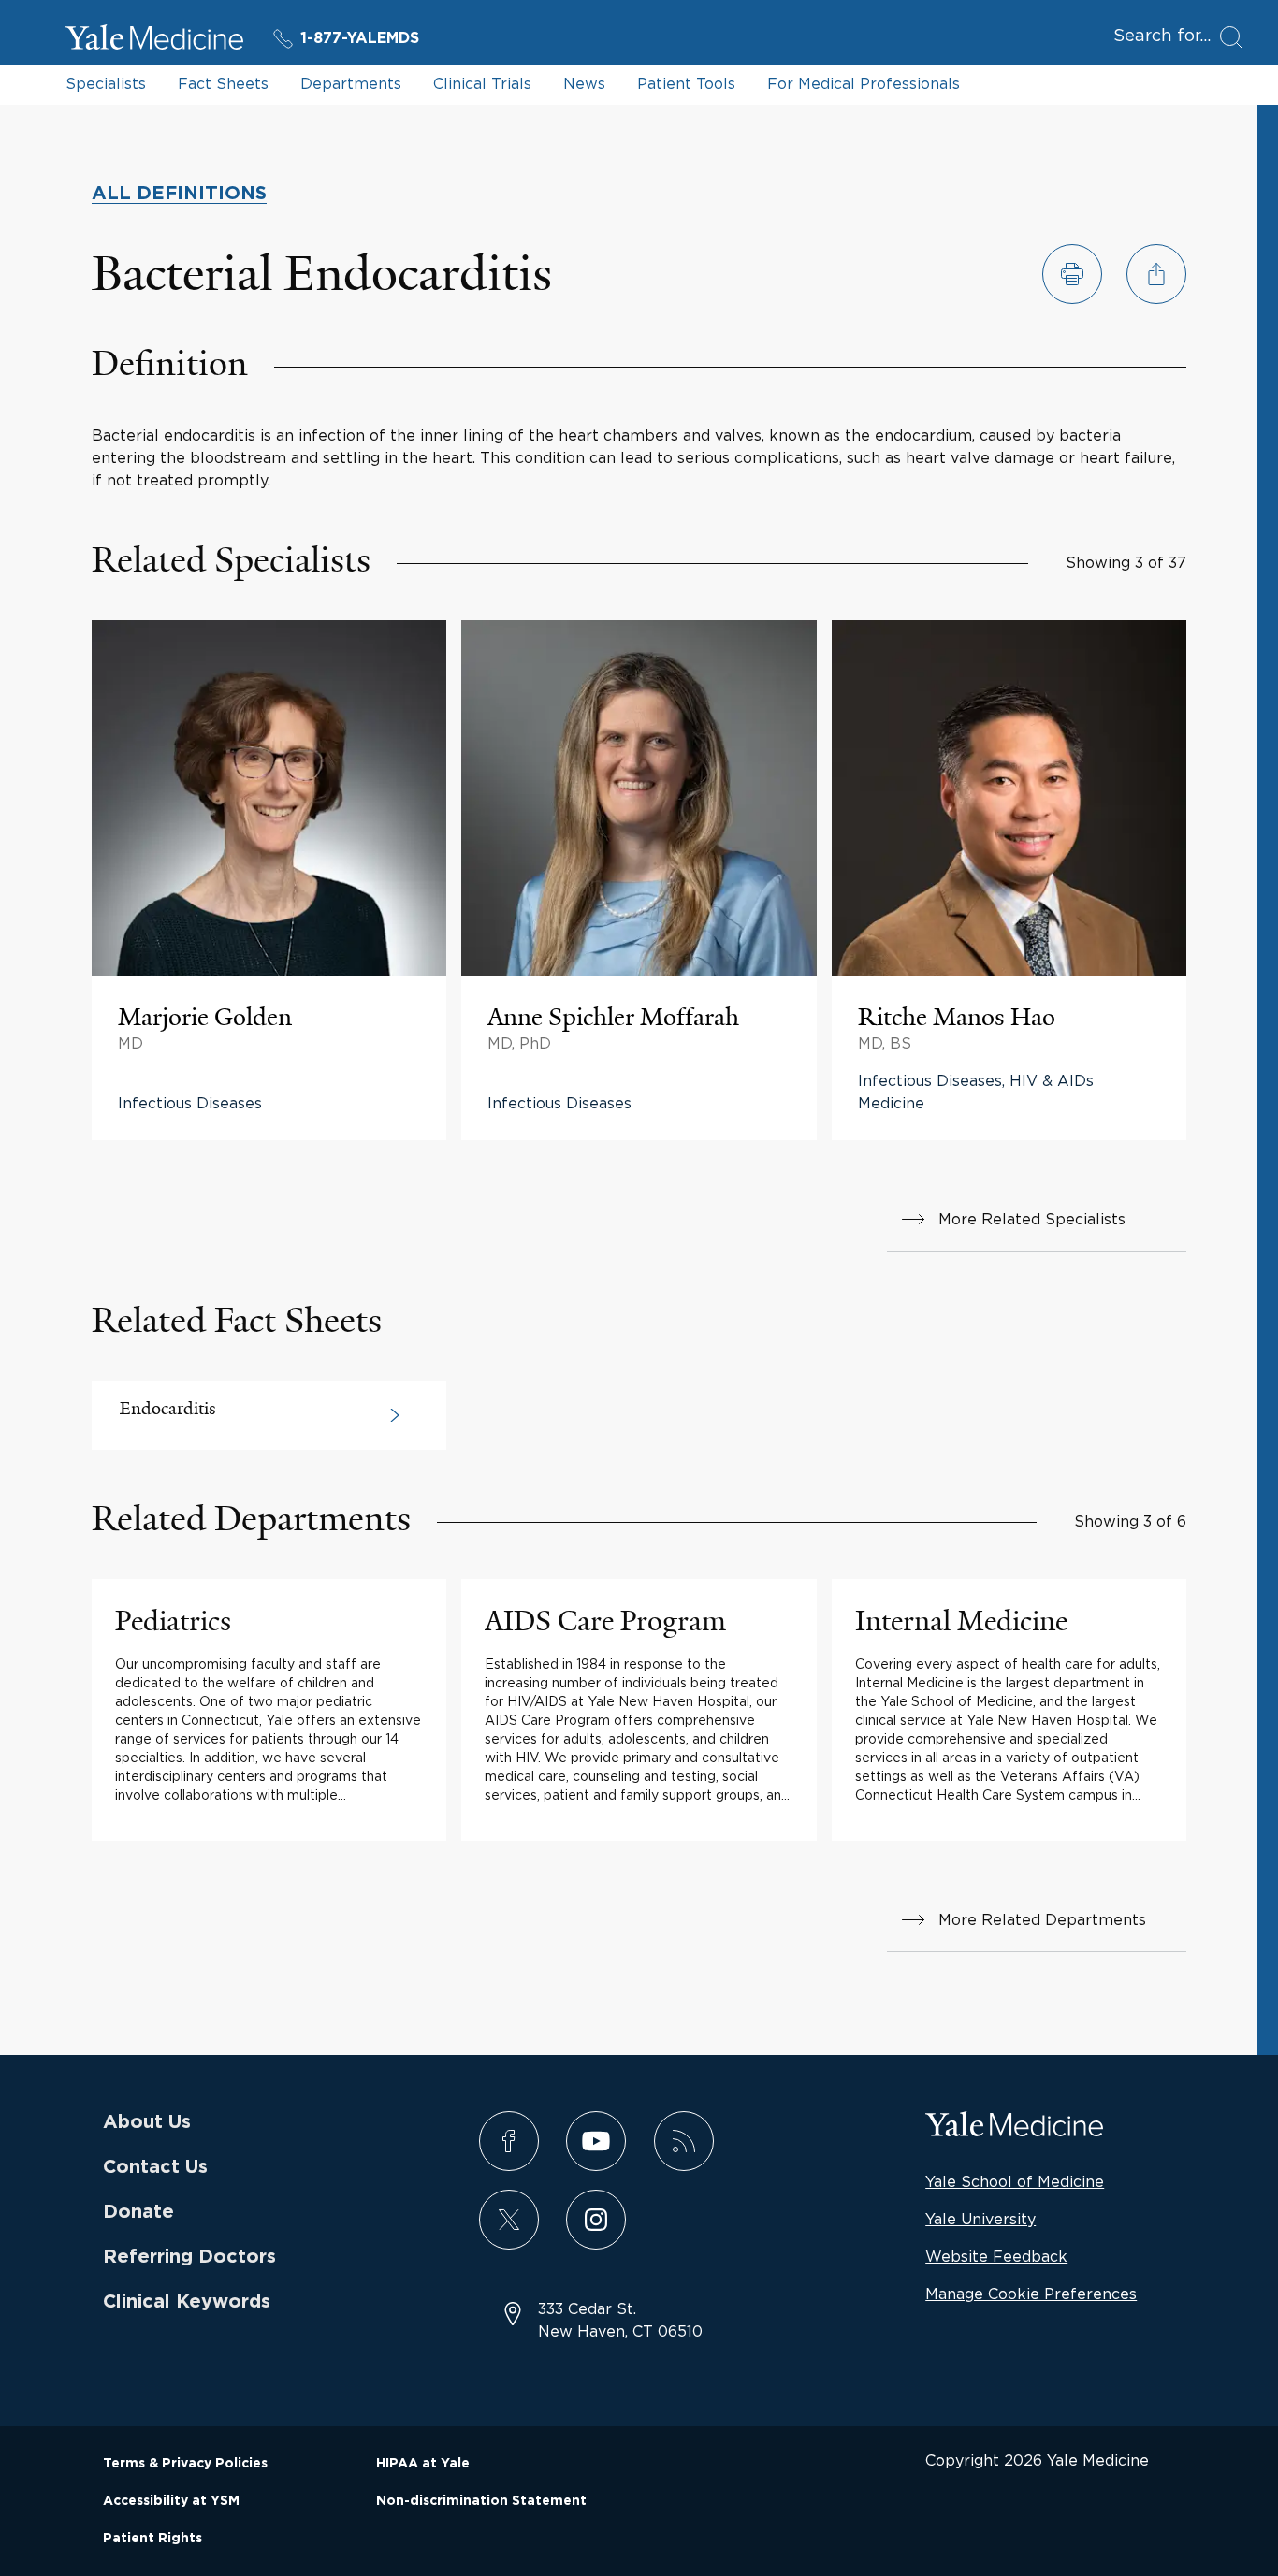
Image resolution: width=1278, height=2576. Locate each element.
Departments (351, 83)
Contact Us (155, 2167)
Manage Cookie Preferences (1031, 2294)
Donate (138, 2212)
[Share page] (1156, 274)
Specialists (106, 83)
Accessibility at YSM (171, 2501)
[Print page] (1072, 274)
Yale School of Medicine (1015, 2181)
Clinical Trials (482, 83)
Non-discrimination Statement (481, 2501)
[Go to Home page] (154, 40)
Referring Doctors (189, 2257)
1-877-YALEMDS (360, 38)
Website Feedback (996, 2256)
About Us (147, 2122)
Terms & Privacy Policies (185, 2464)
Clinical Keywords (187, 2302)
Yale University (980, 2219)
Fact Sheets (223, 83)
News (584, 83)
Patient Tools (686, 83)
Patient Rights (152, 2539)
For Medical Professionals (864, 83)
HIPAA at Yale (423, 2464)
